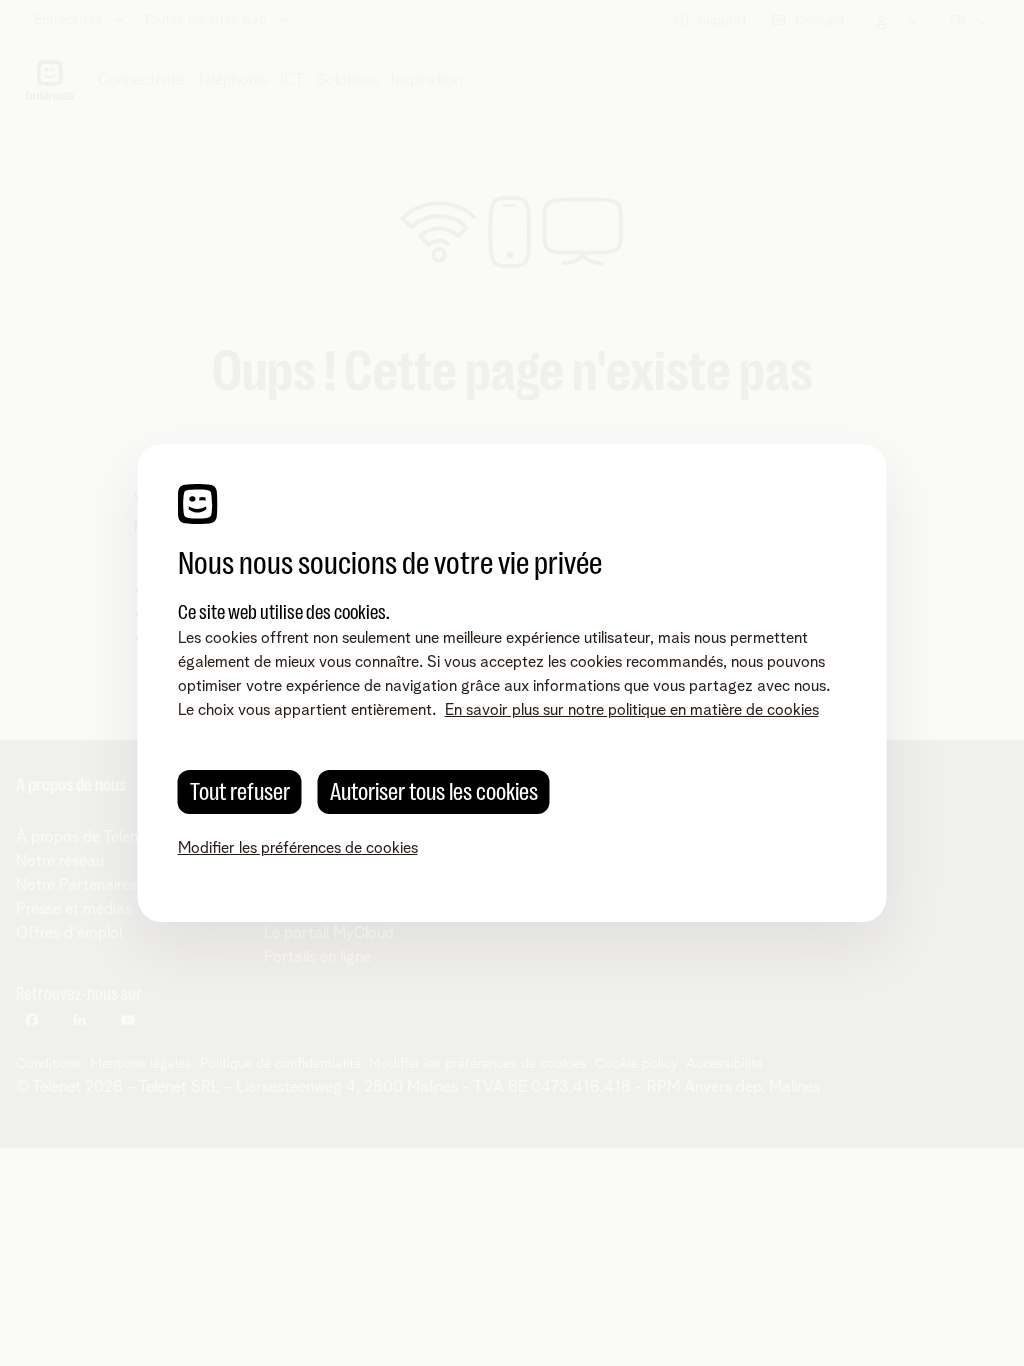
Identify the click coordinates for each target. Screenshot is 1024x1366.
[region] (512, 683)
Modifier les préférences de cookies (298, 848)
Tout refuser (240, 792)
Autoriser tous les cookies (434, 792)
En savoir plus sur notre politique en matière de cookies (632, 710)
